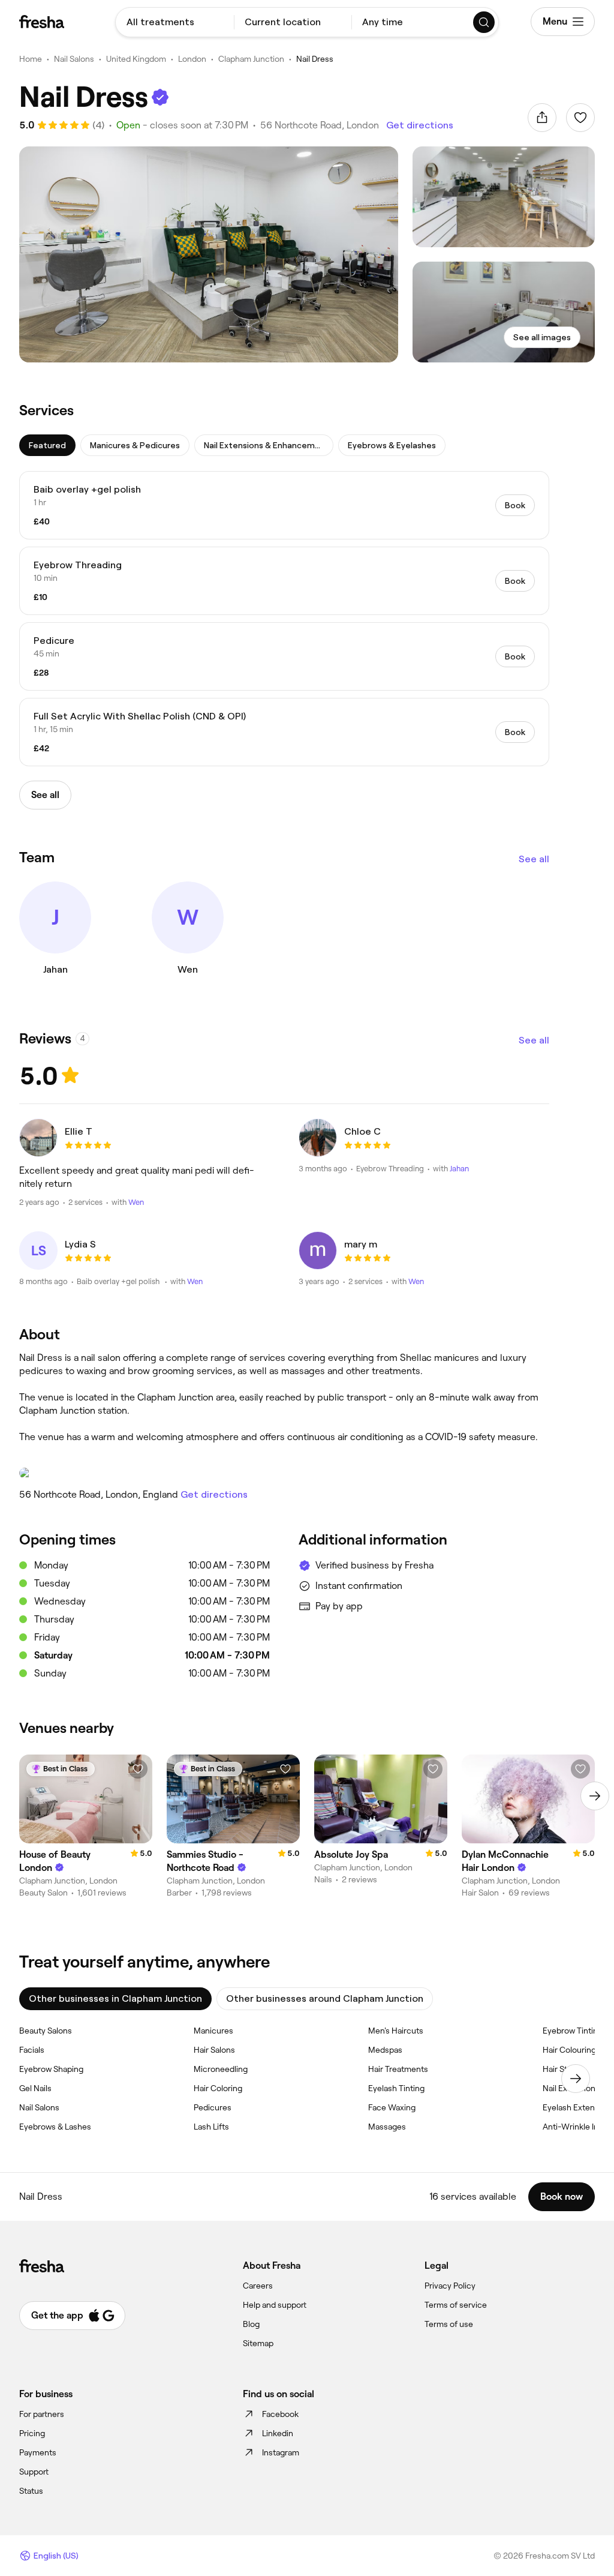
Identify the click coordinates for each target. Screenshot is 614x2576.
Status (31, 2491)
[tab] (47, 445)
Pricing (32, 2433)
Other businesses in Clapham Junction (115, 1998)
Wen (136, 1202)
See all (534, 859)
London (192, 59)
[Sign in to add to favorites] (580, 118)
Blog (251, 2324)
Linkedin (278, 2433)
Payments (38, 2452)
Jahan (459, 1169)
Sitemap (258, 2343)
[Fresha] (42, 22)
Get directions (420, 125)
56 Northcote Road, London (320, 125)
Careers (258, 2286)
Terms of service (456, 2305)
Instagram (281, 2452)
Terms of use (449, 2324)
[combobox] (175, 22)
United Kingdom (136, 59)
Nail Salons (74, 59)
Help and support (275, 2305)
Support (34, 2472)
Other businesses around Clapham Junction (325, 1998)
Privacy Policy (450, 2286)
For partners (42, 2414)
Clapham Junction (251, 59)
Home (31, 59)
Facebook (280, 2414)
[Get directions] (284, 1473)
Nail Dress (315, 59)
